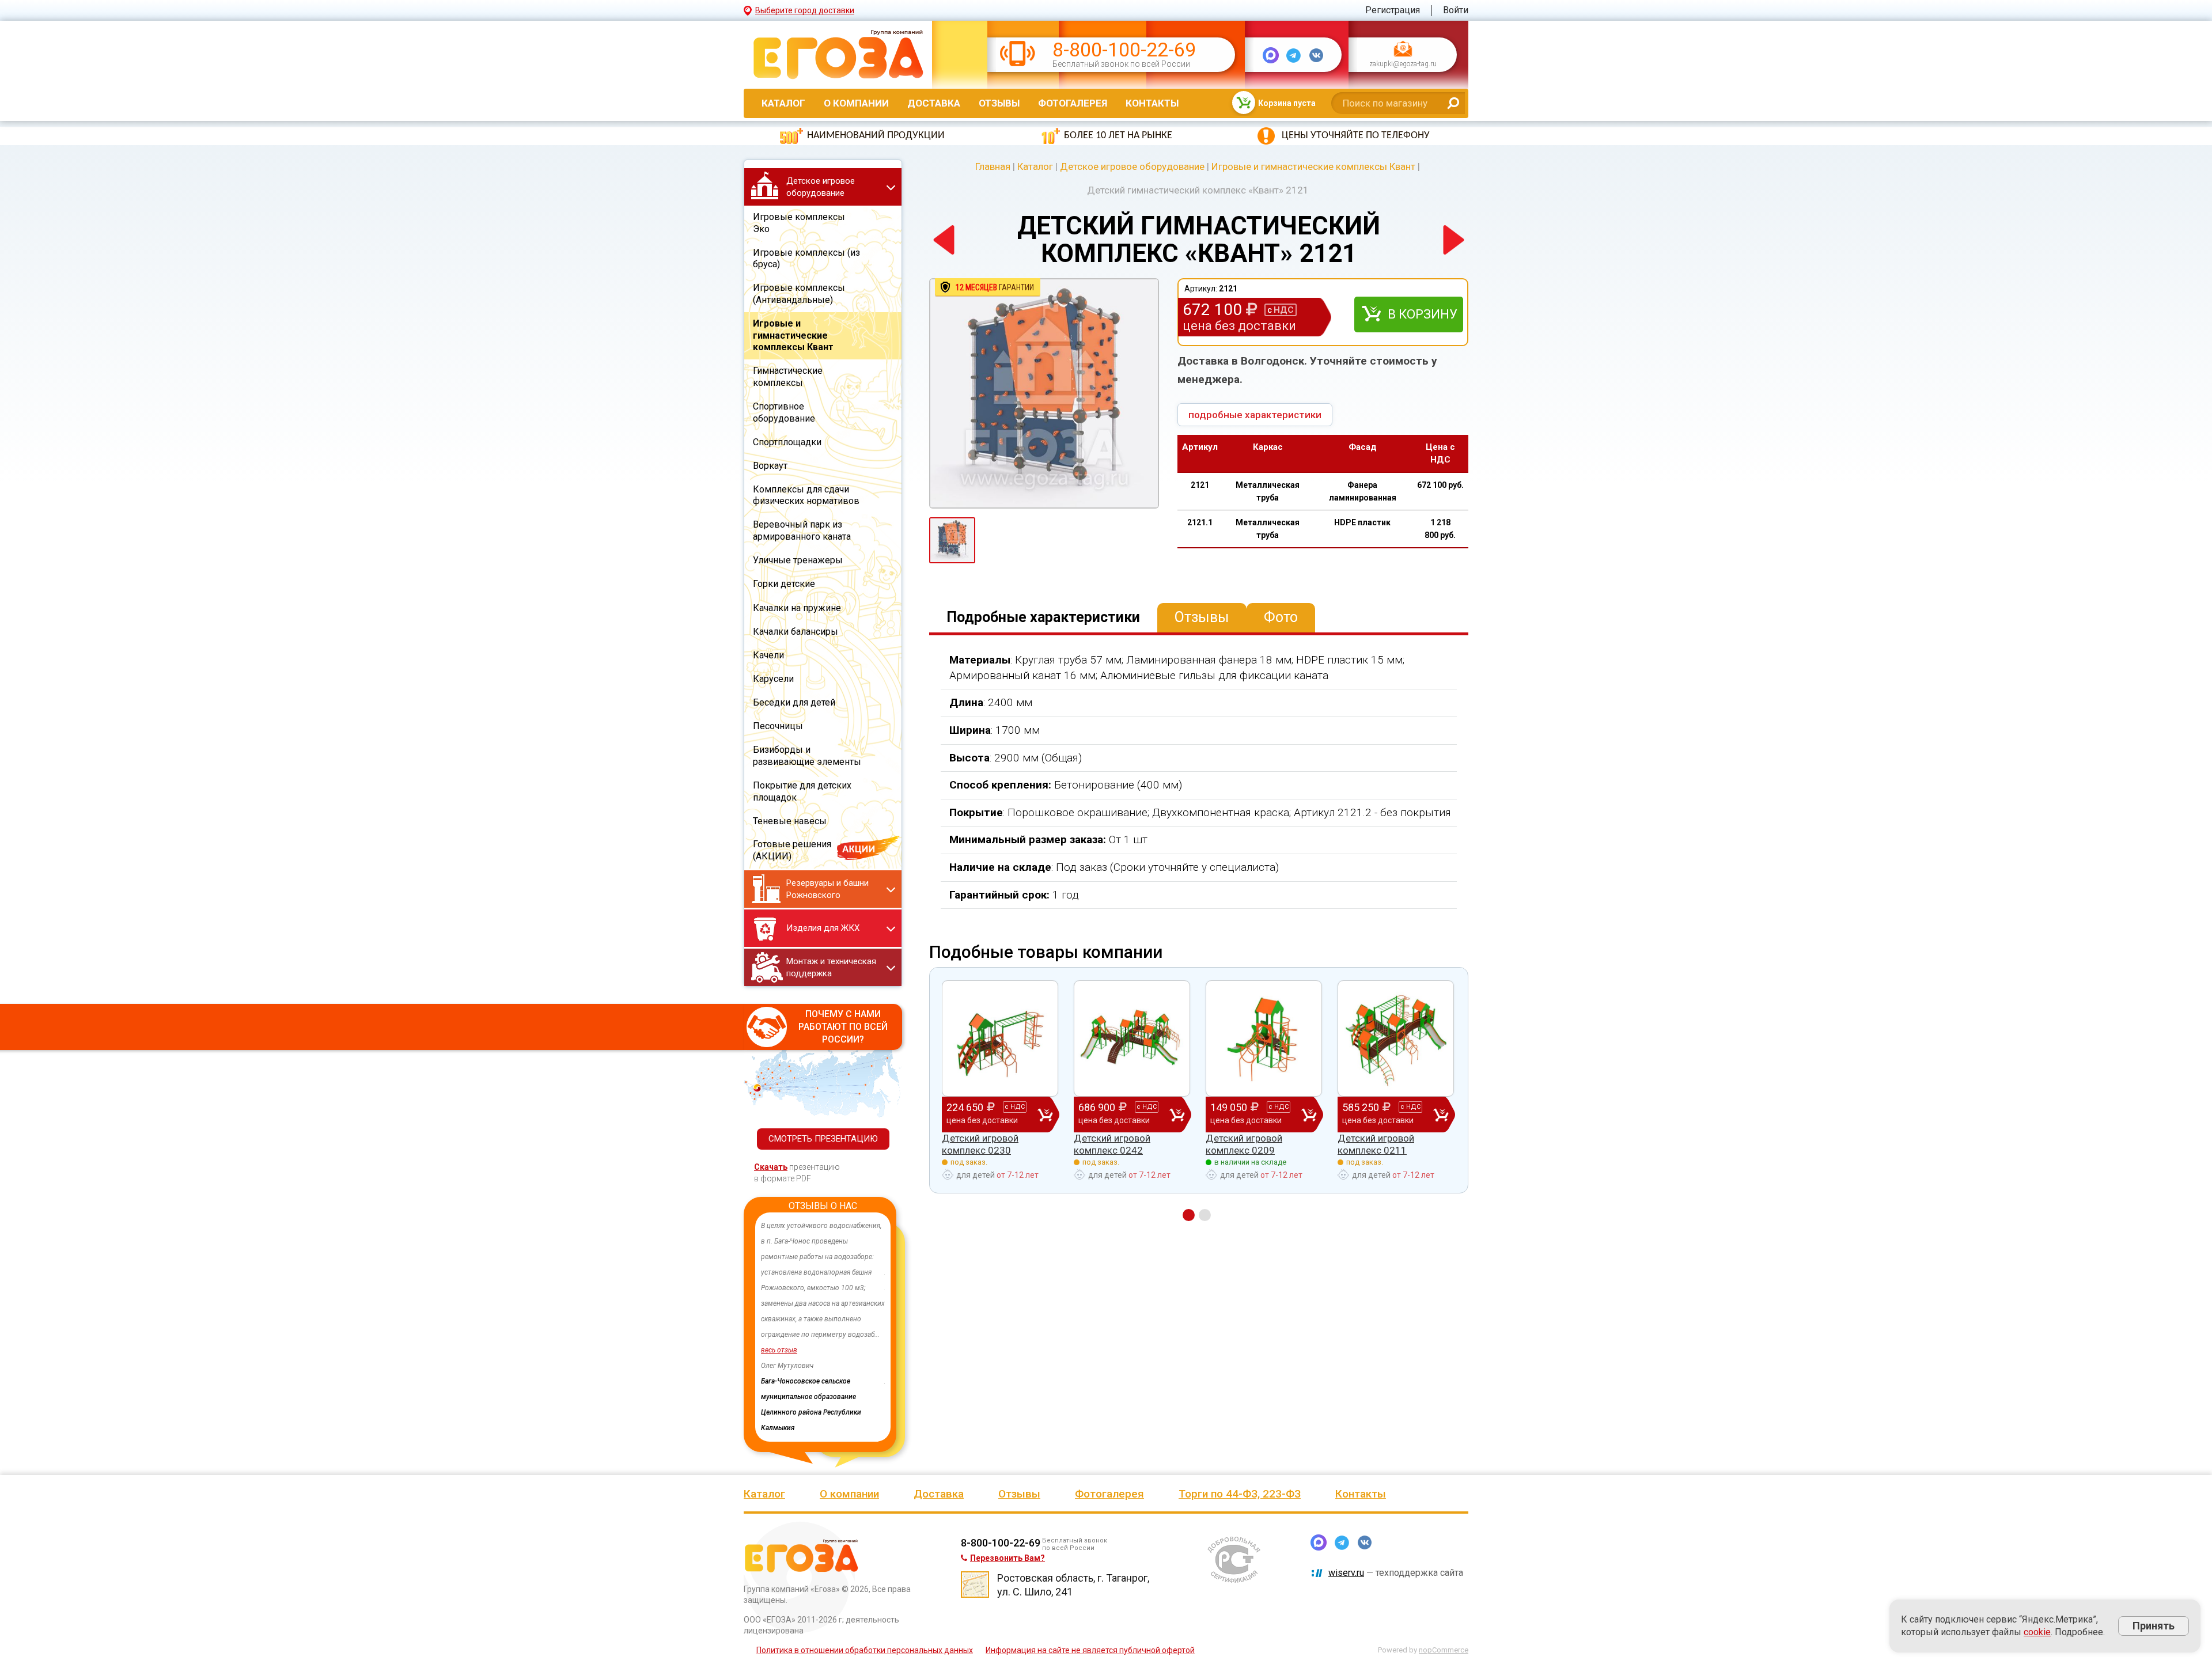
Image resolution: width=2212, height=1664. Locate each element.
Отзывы (999, 103)
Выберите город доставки (805, 10)
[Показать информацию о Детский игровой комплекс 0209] (1264, 1038)
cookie (2037, 1632)
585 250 (1381, 1113)
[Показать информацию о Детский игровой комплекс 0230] (1000, 1038)
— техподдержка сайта (1396, 1542)
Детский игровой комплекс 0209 (1244, 1144)
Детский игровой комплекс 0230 (980, 1144)
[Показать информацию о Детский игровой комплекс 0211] (1396, 1038)
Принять (2154, 1626)
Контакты (1152, 103)
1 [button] (1189, 1215)
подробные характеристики (1255, 415)
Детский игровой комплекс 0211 (1376, 1144)
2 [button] (1205, 1215)
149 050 (1249, 1113)
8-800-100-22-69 (1124, 50)
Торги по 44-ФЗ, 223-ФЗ (1240, 1463)
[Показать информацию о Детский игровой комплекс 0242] (1132, 1038)
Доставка (934, 103)
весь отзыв (779, 1350)
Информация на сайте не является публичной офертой (1090, 1619)
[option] (823, 1312)
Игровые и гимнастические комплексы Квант (1313, 166)
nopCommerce (1444, 1619)
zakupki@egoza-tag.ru (1403, 65)
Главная (993, 166)
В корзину (1423, 314)
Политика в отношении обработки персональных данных (865, 1619)
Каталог (783, 103)
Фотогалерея (1073, 103)
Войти (1456, 10)
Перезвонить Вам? (1007, 1527)
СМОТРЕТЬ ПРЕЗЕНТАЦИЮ (823, 1139)
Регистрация (1393, 10)
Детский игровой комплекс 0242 (1112, 1144)
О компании (856, 103)
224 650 (986, 1113)
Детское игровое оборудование (1132, 166)
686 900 (1118, 1113)
